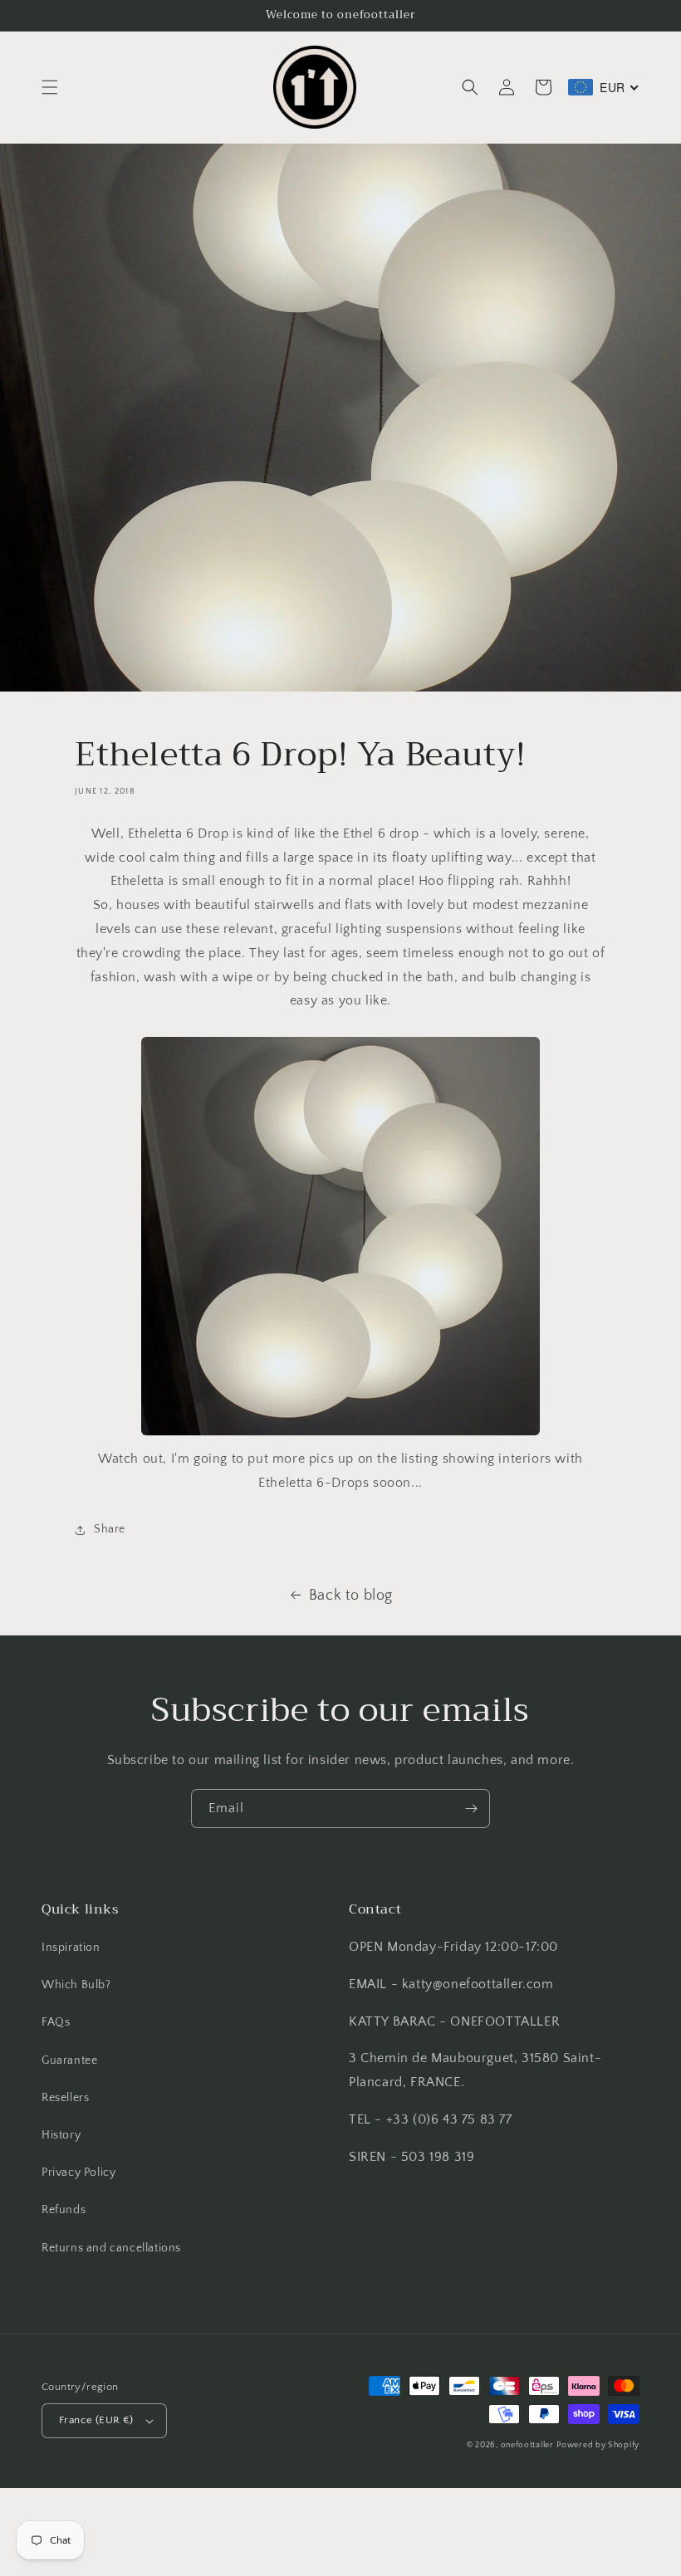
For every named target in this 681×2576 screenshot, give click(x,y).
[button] (50, 87)
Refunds (64, 2210)
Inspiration (71, 1948)
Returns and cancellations (111, 2248)
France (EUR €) (96, 2420)
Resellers (65, 2098)
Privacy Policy (78, 2173)
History (61, 2135)
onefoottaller (527, 2445)
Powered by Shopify (598, 2445)
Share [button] (110, 1529)
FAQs (56, 2022)
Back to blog (351, 1596)
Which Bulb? (76, 1985)
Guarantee (69, 2060)
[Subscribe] (471, 1809)
